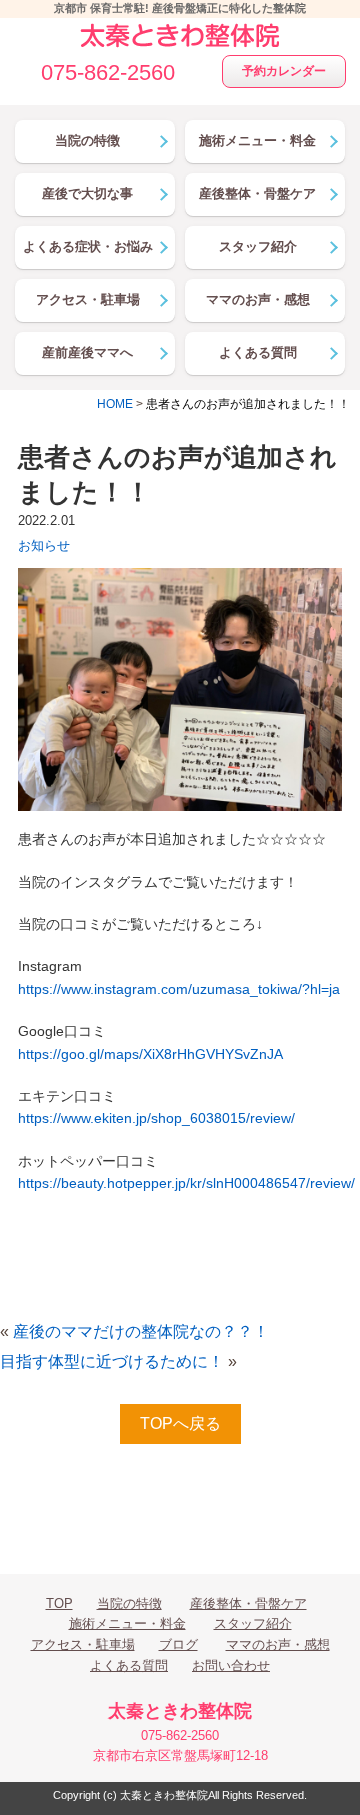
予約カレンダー (284, 71)
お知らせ (44, 545)
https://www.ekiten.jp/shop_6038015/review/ (156, 1118)
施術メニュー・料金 (127, 1623)
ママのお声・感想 (278, 1644)
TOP (59, 1603)
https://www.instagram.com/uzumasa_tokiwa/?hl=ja (179, 989)
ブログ (178, 1644)
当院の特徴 (129, 1603)
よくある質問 (129, 1665)
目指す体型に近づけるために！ (112, 1361)
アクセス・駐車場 (83, 1644)
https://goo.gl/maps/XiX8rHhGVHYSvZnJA (150, 1054)
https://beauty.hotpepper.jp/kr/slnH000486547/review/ (186, 1183)
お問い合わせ (231, 1665)
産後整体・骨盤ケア (248, 1603)
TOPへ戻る (180, 1423)
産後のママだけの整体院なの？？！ (141, 1331)
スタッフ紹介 (253, 1623)
